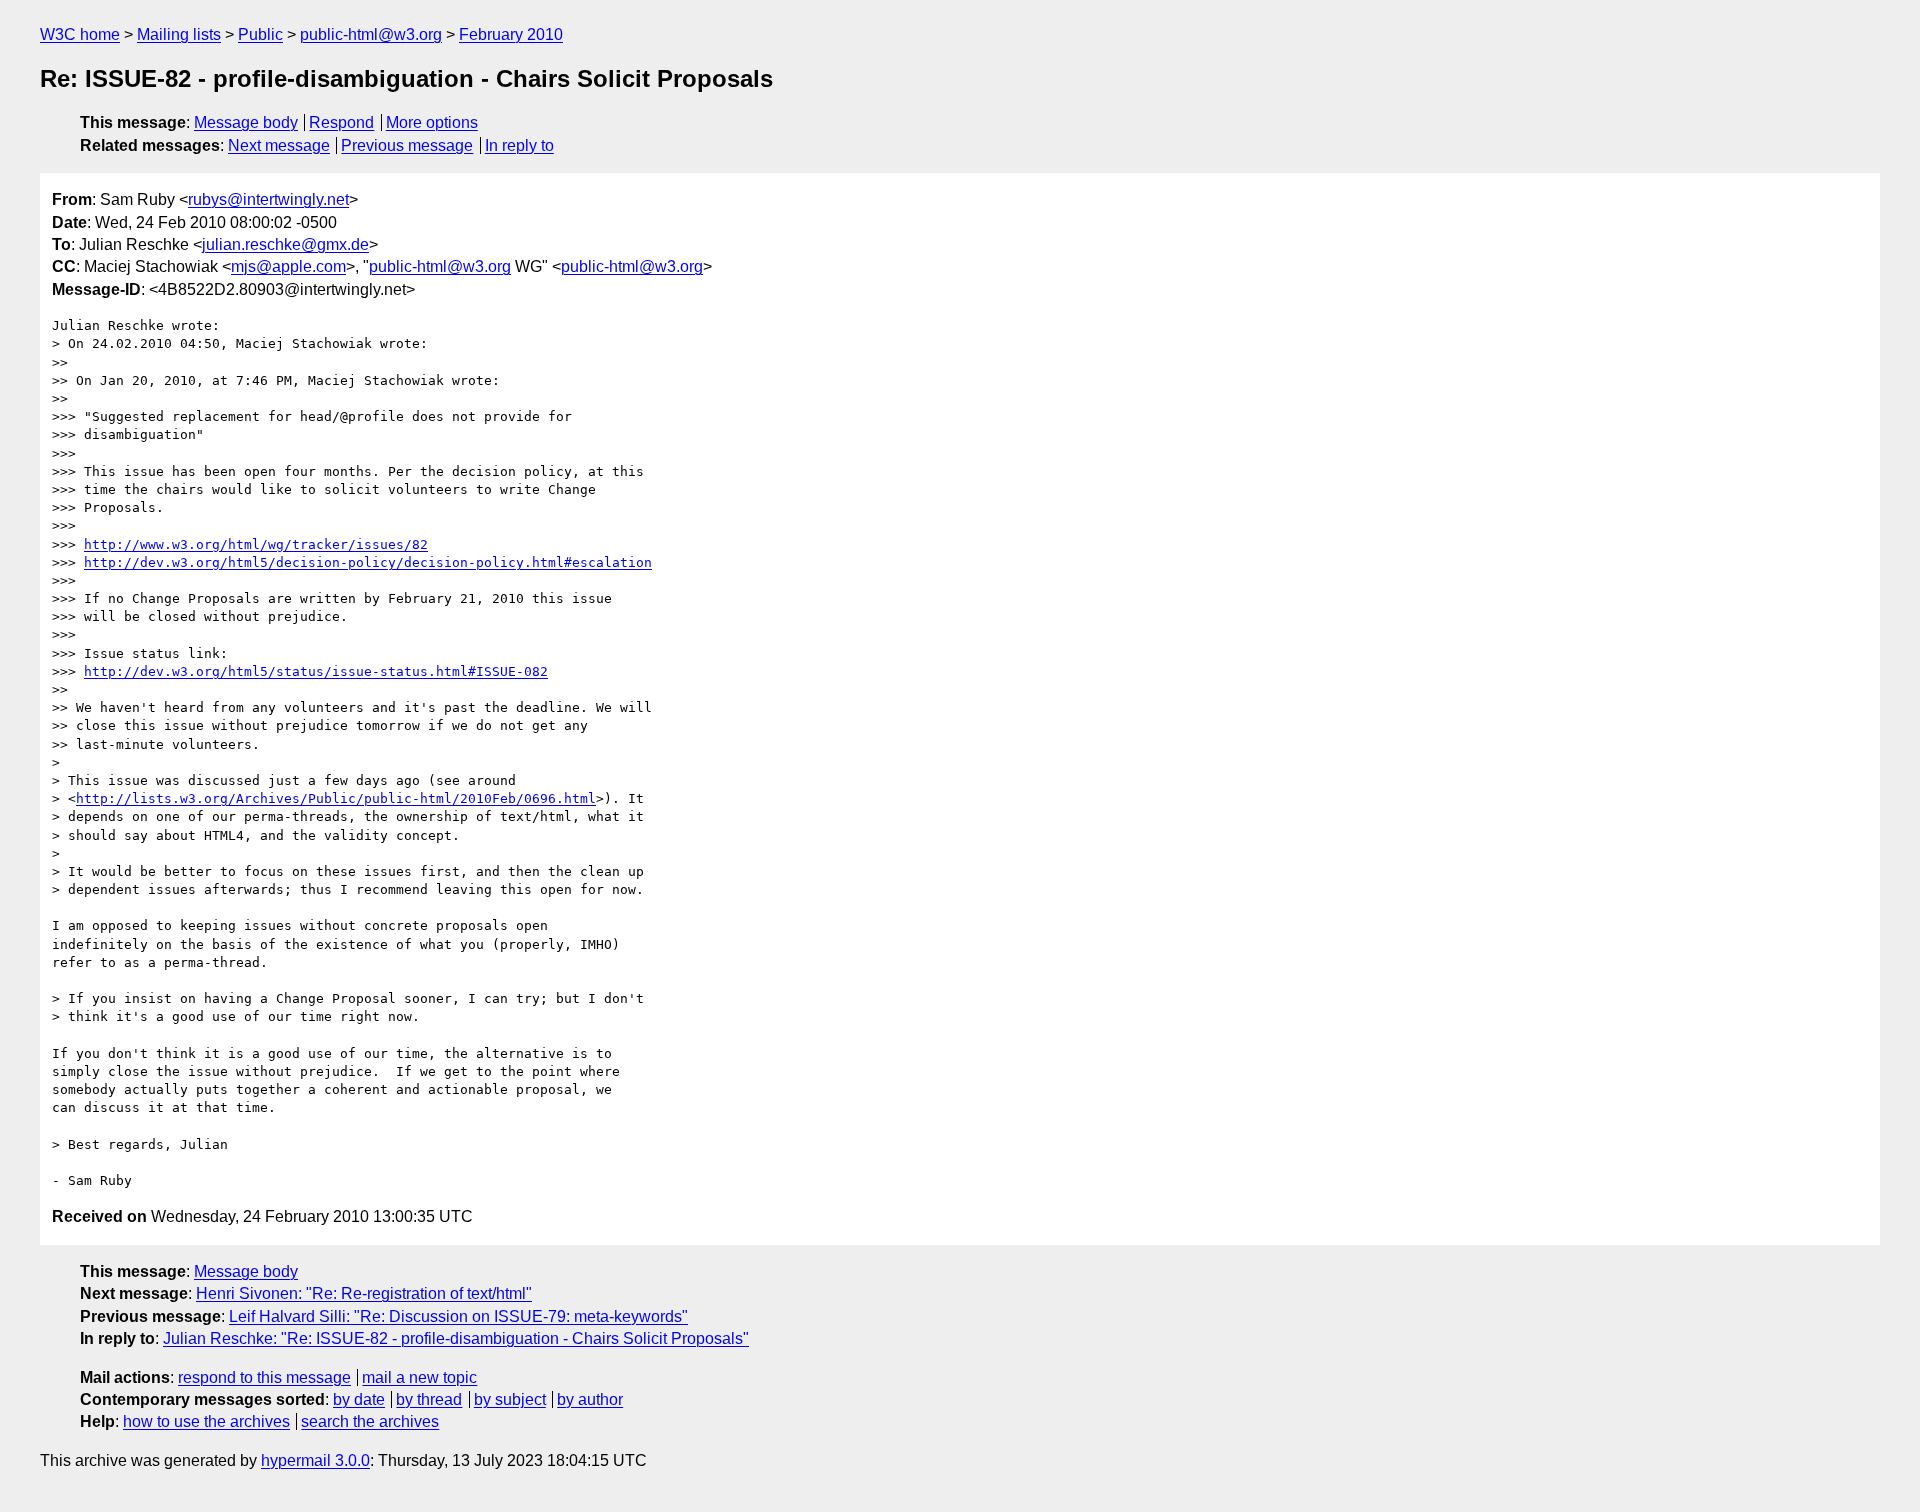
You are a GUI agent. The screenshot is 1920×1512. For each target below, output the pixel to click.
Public (260, 34)
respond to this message (264, 1377)
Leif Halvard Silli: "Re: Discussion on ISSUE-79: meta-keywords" (458, 1316)
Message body (246, 122)
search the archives (370, 1421)
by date (359, 1399)
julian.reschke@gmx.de (285, 244)
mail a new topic (419, 1377)
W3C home (80, 34)
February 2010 (511, 34)
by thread (429, 1399)
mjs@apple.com (288, 266)
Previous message (407, 145)
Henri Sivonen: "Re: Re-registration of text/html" (364, 1293)
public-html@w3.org (371, 34)
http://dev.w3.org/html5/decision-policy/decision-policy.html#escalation (368, 562)
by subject (510, 1399)
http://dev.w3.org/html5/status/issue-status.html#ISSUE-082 (316, 671)
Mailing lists (179, 34)
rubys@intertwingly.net (268, 199)
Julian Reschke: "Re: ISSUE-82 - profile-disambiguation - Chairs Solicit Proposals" (456, 1338)
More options (432, 122)
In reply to (519, 145)
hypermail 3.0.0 (315, 1460)
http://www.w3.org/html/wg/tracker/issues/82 (256, 544)
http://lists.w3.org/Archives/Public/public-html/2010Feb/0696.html (336, 798)
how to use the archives (206, 1421)
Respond (341, 122)
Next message (279, 145)
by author (590, 1399)
